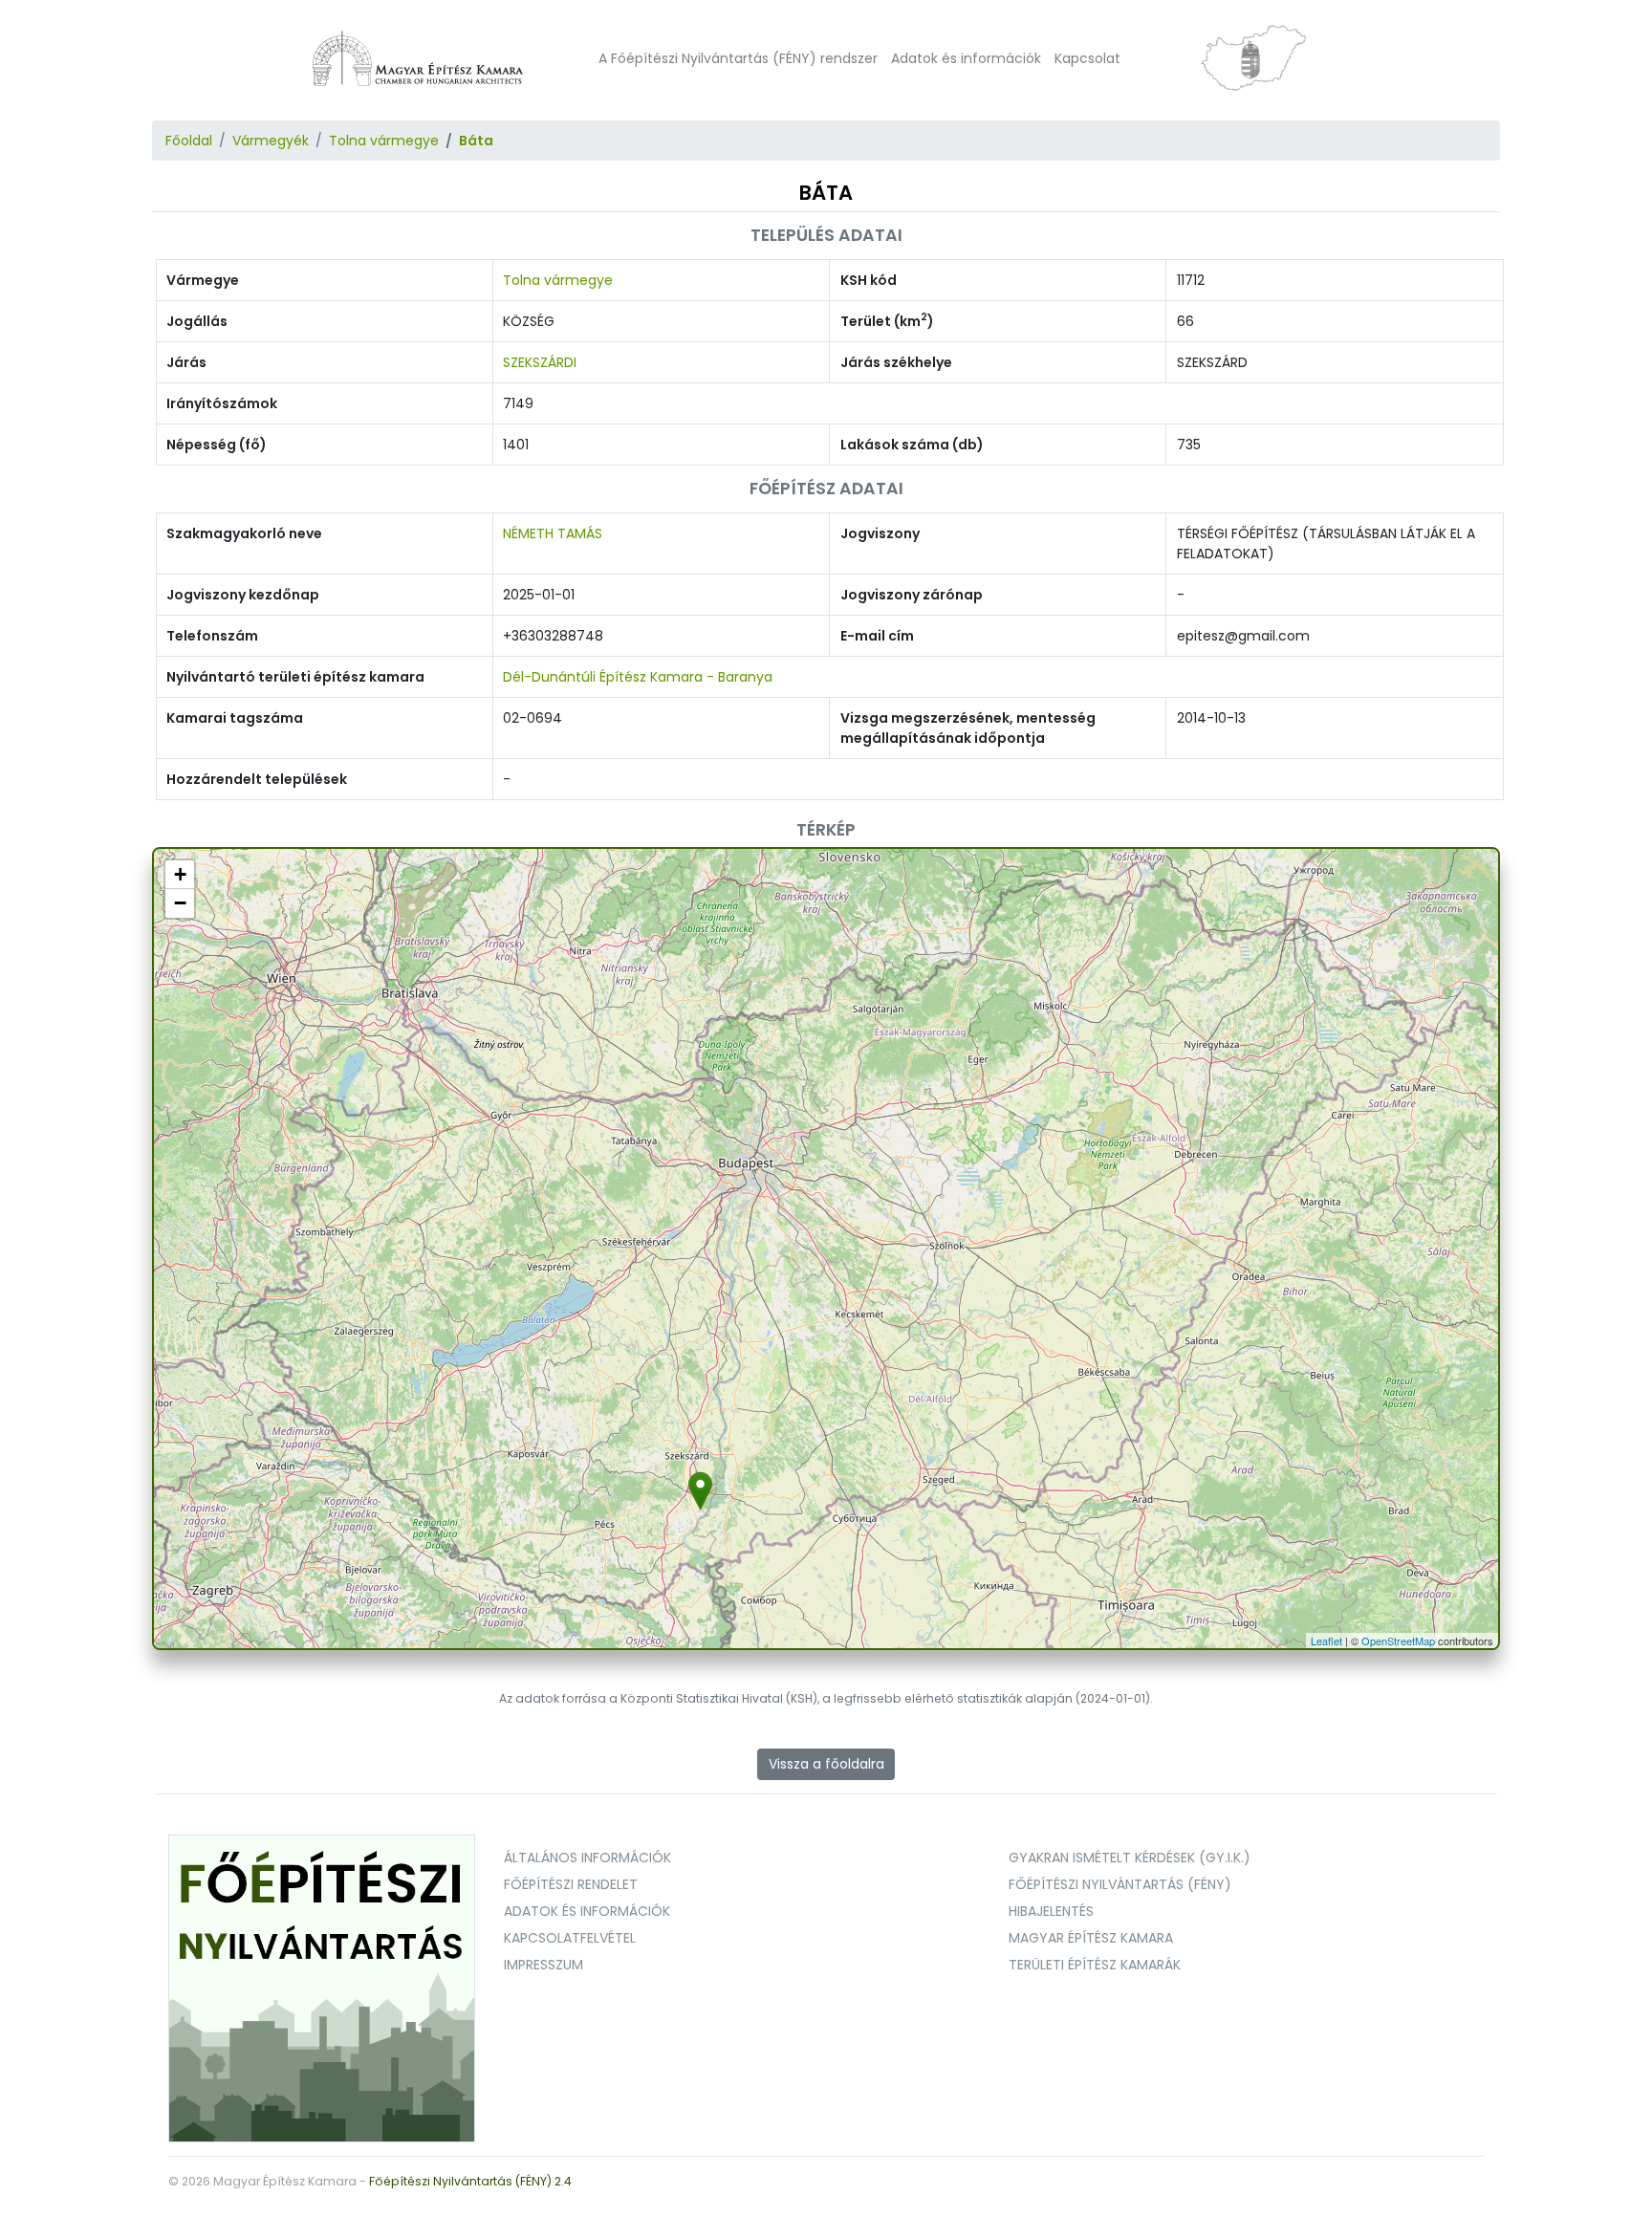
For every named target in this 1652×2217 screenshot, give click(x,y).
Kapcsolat (1087, 58)
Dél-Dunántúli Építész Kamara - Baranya (638, 677)
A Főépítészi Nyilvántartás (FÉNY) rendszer (738, 58)
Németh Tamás (553, 533)
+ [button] (180, 874)
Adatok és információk (966, 58)
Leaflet (1326, 1641)
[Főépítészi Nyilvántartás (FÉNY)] (322, 1988)
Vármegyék (271, 141)
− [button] (180, 903)
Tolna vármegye (384, 141)
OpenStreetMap (1398, 1641)
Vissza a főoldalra (826, 1764)
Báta (476, 141)
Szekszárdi (540, 362)
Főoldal (189, 141)
